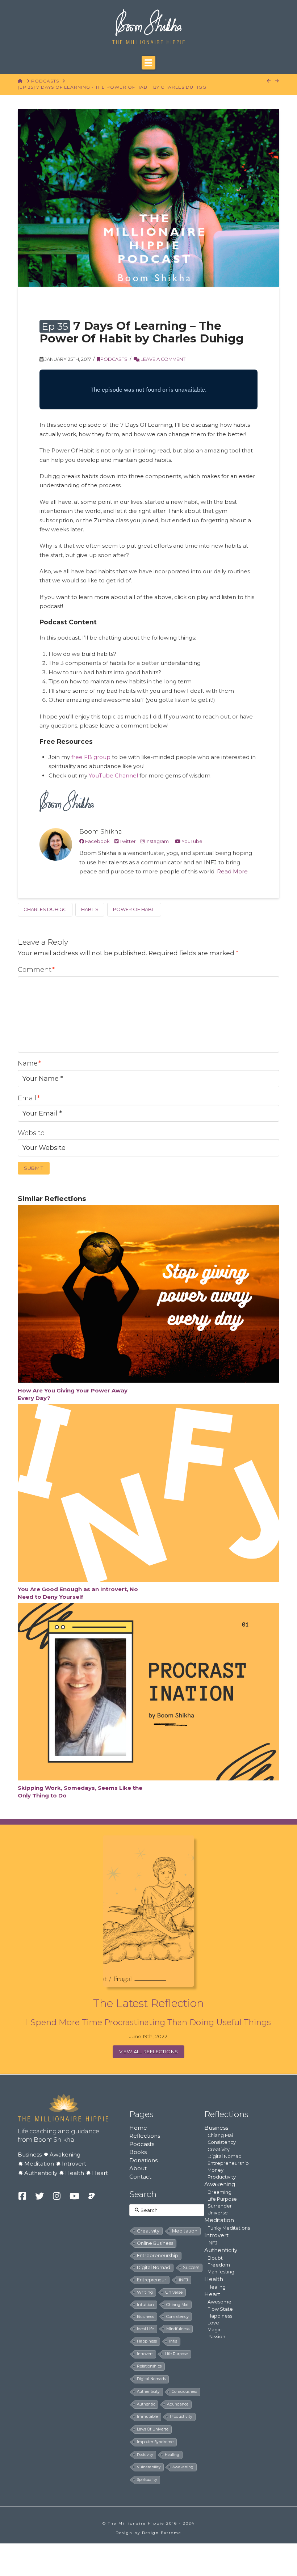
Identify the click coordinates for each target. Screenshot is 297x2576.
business (145, 2316)
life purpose (176, 2354)
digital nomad (154, 2267)
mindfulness (178, 2329)
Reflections (145, 2136)
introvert (145, 2354)
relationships (149, 2366)
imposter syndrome (155, 2442)
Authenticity (41, 2173)
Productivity (222, 2177)
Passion (216, 2337)
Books (138, 2152)
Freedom (219, 2265)
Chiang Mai (220, 2135)
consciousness (184, 2392)
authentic (146, 2404)
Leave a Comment (162, 359)
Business (30, 2155)
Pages (141, 2114)
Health (75, 2173)
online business (155, 2243)
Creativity (219, 2149)
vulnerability (149, 2467)
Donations (143, 2160)
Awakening (65, 2155)
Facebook (97, 841)
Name (29, 1063)
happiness (147, 2341)
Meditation (39, 2164)
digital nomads (151, 2379)
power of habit (134, 909)
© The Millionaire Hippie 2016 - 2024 (148, 2523)
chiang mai (177, 2305)
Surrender (220, 2206)
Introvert (74, 2164)
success (191, 2267)
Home (138, 2128)
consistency (177, 2316)
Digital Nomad (225, 2156)
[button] (148, 63)
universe (174, 2292)
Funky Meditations (229, 2228)
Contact (140, 2177)
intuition (145, 2305)
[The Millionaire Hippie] (63, 2107)
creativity (148, 2231)
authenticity (148, 2392)
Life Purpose (222, 2199)
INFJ (183, 2280)
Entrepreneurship (228, 2163)
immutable (147, 2417)
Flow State (220, 2309)
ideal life (145, 2329)
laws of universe (153, 2429)
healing (172, 2455)
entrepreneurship (158, 2255)
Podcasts (45, 81)
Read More (232, 871)
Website (31, 1133)
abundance (178, 2404)
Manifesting (221, 2272)
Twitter (127, 841)
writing (145, 2292)
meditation (185, 2231)
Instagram (157, 841)
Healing (217, 2287)
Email (29, 1098)
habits (90, 909)
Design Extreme (162, 2533)
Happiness (220, 2316)
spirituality (147, 2480)
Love (213, 2323)
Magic (215, 2330)
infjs (173, 2341)
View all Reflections (149, 2052)
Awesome (219, 2302)
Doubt (215, 2258)
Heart (100, 2173)
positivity (145, 2455)
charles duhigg (45, 909)
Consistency (222, 2142)
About (138, 2168)
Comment (36, 970)
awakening (183, 2467)
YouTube (191, 841)
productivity (181, 2417)
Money (216, 2170)
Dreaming (219, 2192)
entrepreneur (152, 2280)
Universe (218, 2213)
